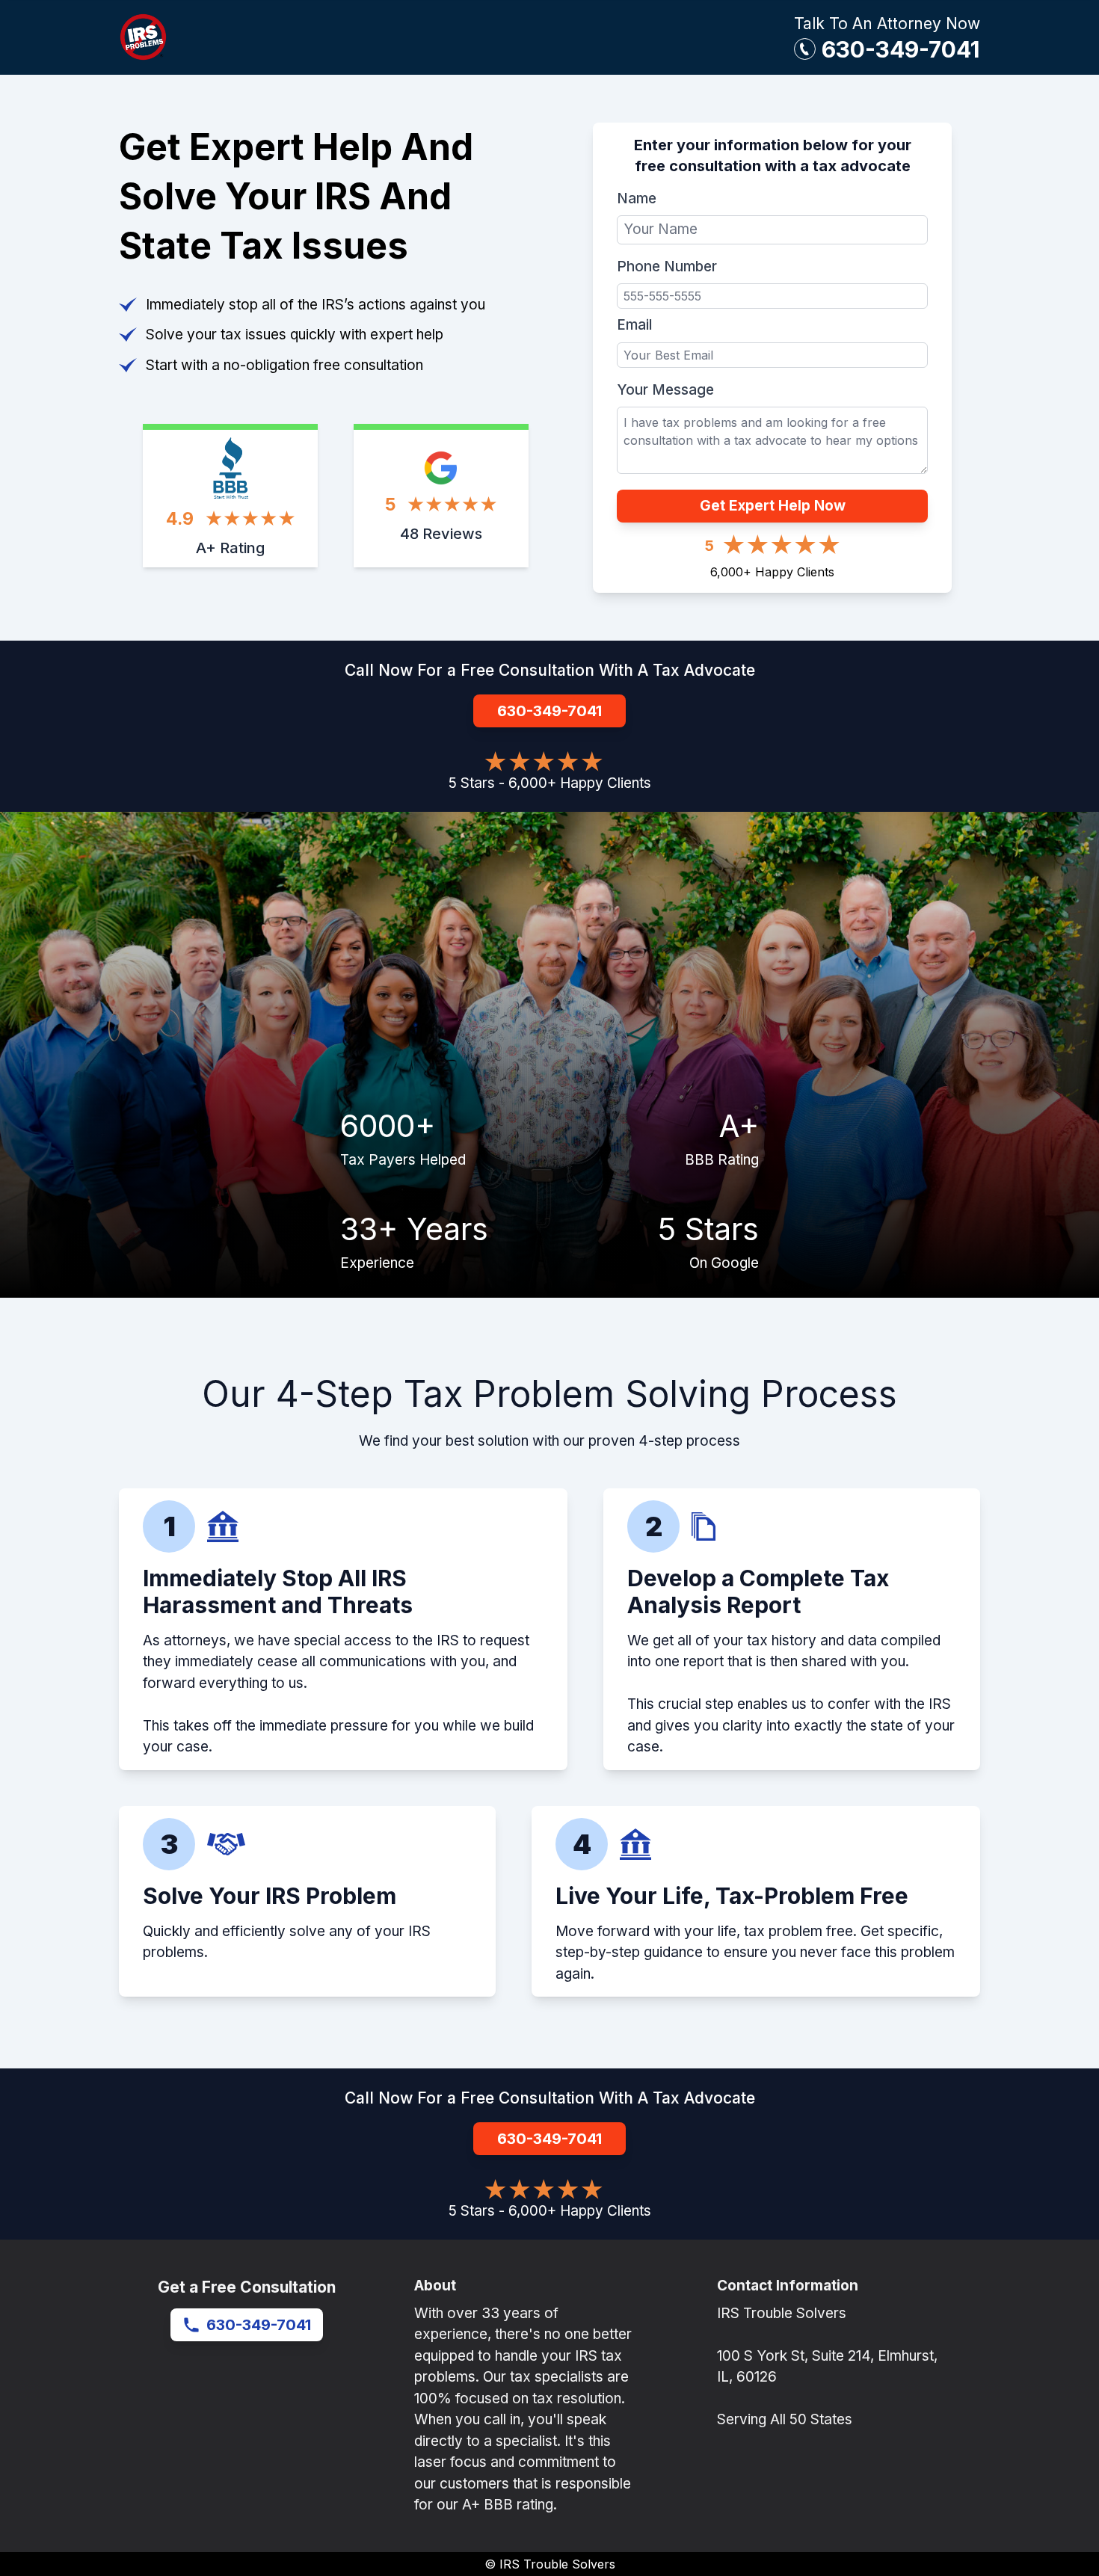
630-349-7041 (901, 49)
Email (634, 325)
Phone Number (667, 266)
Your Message (665, 390)
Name (637, 198)
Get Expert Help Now (773, 506)
